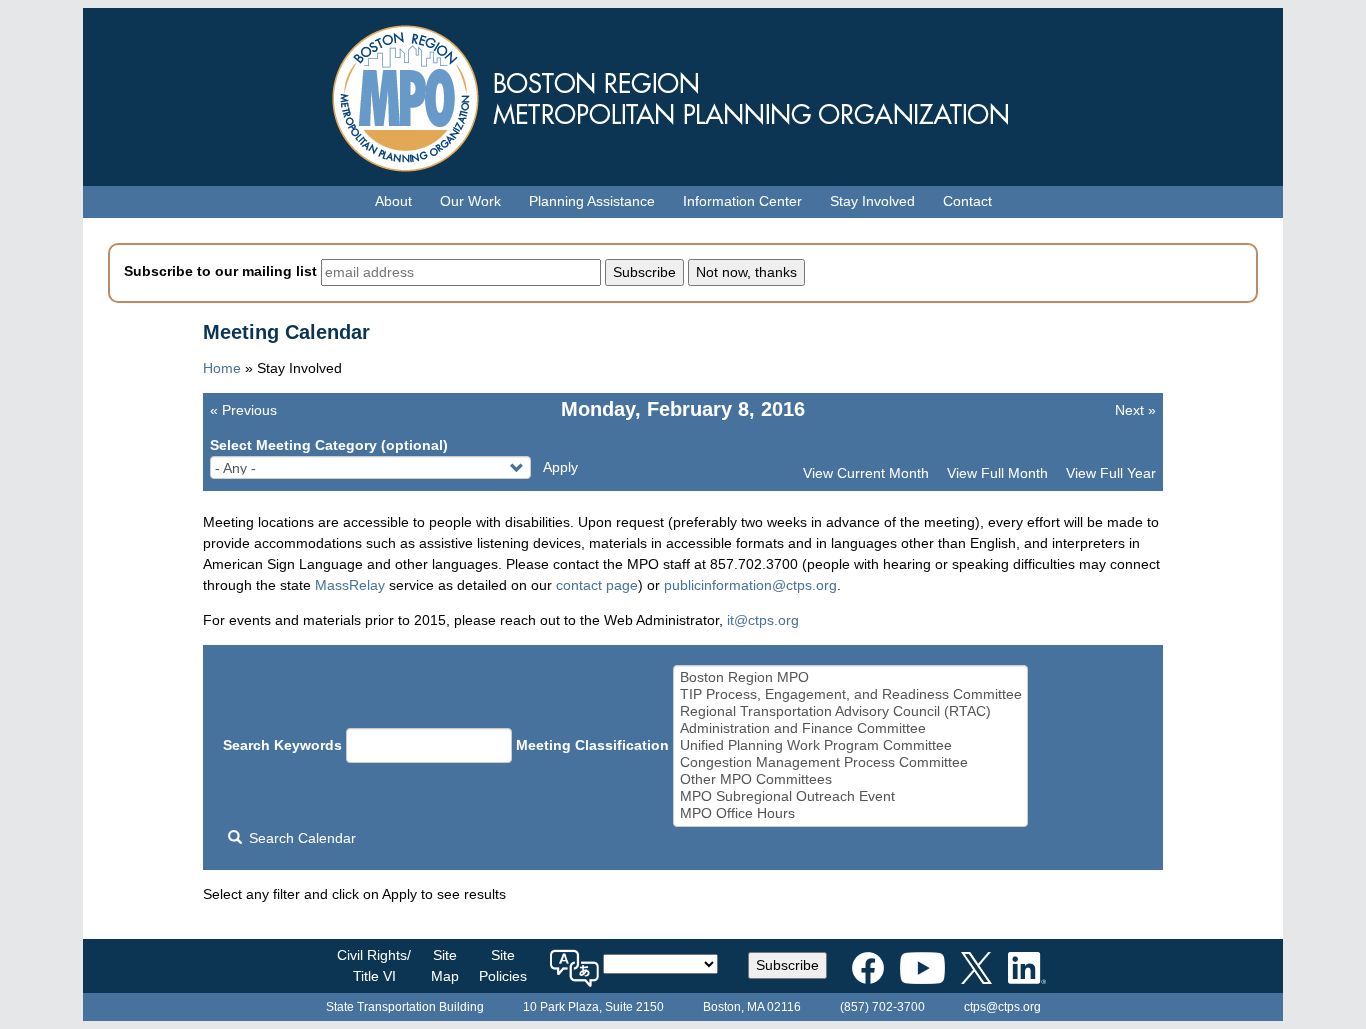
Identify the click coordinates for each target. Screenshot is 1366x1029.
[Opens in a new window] (868, 964)
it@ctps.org (763, 620)
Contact (967, 201)
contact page (597, 585)
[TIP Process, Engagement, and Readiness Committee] (851, 694)
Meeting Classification (592, 745)
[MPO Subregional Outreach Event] (851, 796)
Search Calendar (300, 838)
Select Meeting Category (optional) (329, 445)
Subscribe (787, 965)
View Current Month (866, 473)
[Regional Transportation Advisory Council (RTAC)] (851, 711)
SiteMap (445, 965)
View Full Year (1111, 473)
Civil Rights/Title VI (374, 965)
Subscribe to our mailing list (220, 271)
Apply (560, 467)
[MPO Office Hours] (851, 813)
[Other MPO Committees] (851, 779)
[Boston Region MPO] (851, 677)
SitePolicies (503, 965)
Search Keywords (282, 745)
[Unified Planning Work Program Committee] (851, 745)
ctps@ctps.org (1002, 1007)
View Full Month (997, 473)
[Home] (683, 93)
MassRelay (350, 585)
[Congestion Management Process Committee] (851, 762)
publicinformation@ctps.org (750, 585)
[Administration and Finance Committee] (851, 728)
